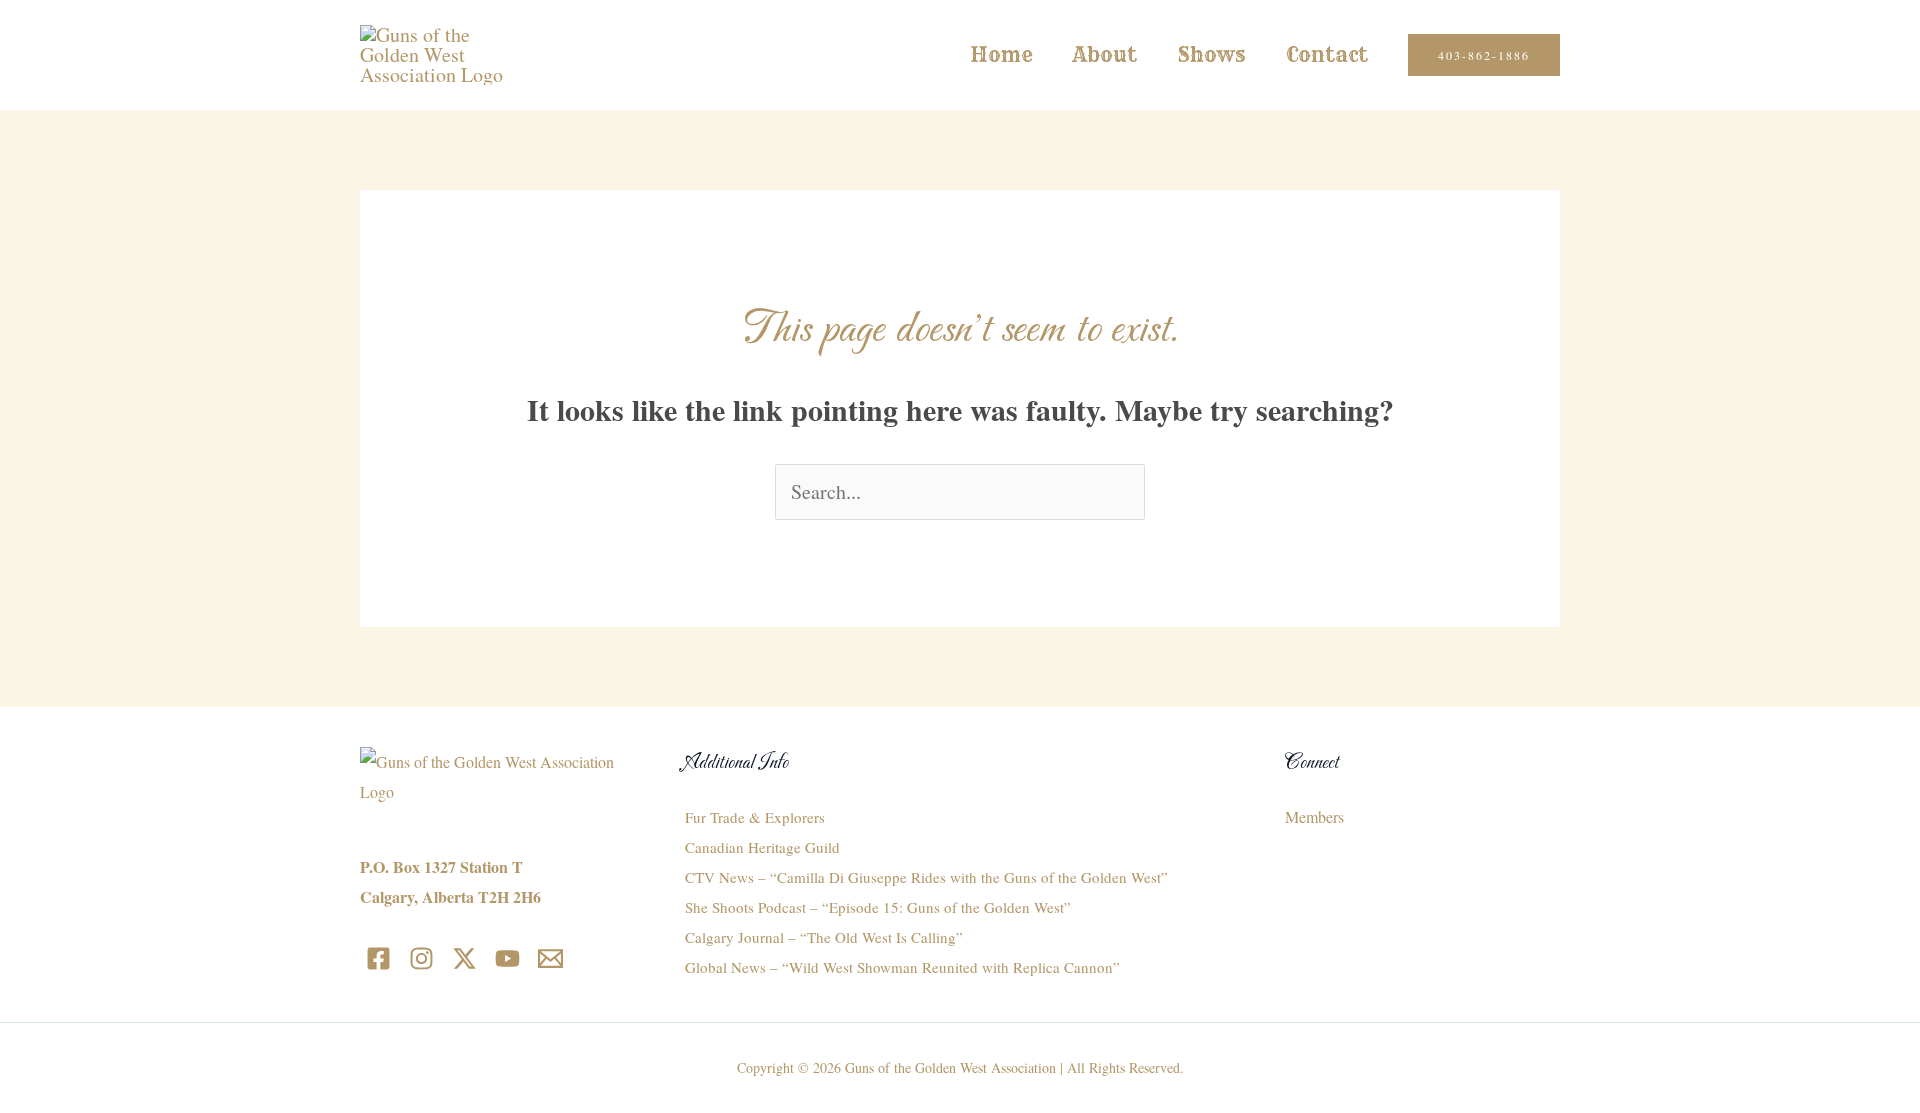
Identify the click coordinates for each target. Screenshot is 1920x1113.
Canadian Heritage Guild (762, 847)
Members (1314, 816)
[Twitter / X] (464, 958)
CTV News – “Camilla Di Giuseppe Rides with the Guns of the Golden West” (926, 877)
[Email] (550, 958)
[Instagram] (421, 958)
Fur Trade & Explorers (755, 817)
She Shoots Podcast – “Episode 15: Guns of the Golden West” (878, 907)
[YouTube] (507, 958)
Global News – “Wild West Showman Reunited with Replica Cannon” (902, 967)
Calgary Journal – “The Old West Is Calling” (824, 937)
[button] (1484, 55)
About (1105, 54)
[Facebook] (378, 958)
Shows (1211, 54)
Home (1001, 54)
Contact (1327, 54)
